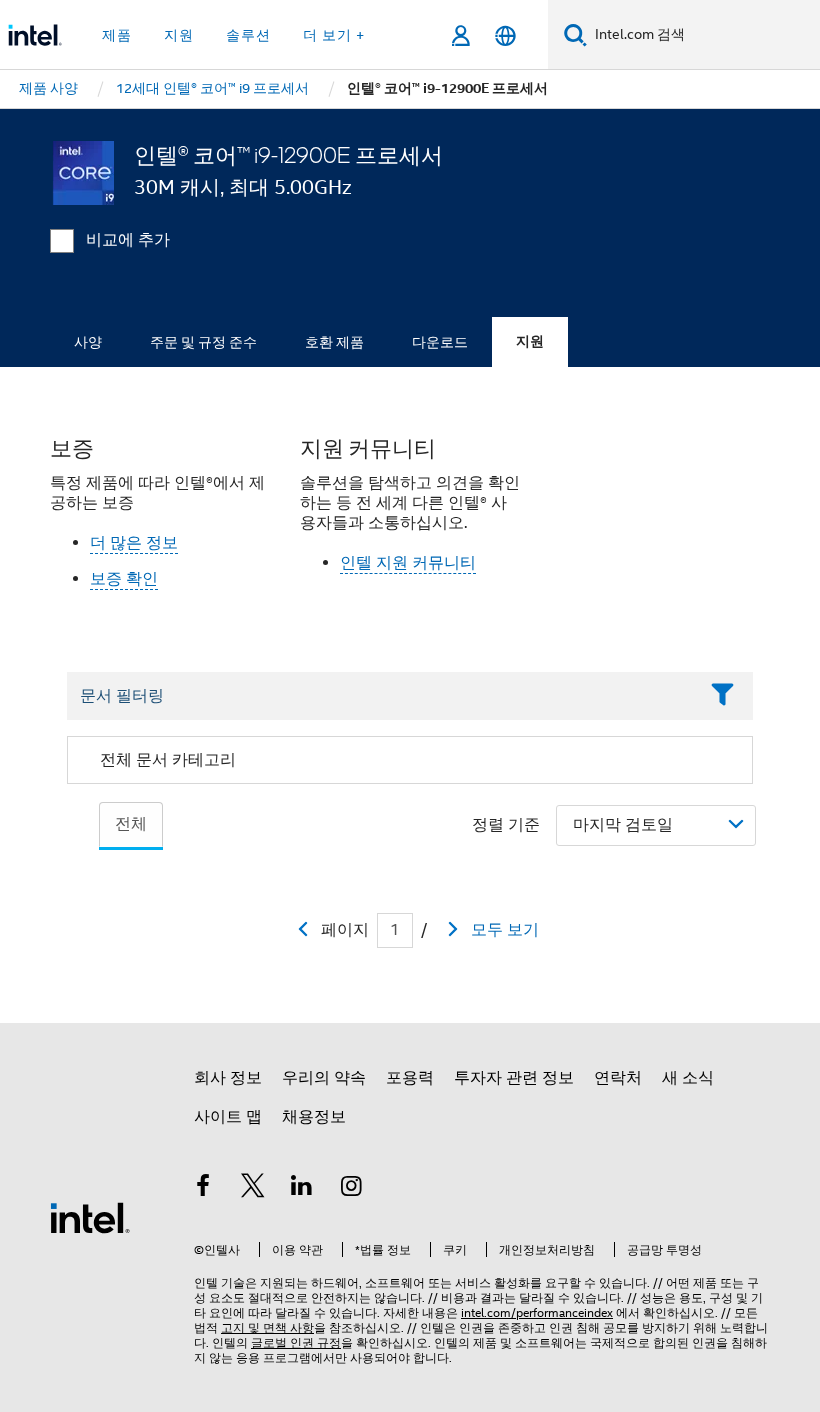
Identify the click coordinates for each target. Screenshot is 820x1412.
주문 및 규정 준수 (203, 342)
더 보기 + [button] (334, 35)
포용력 (410, 1078)
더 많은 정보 (134, 543)
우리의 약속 (324, 1078)
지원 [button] (179, 35)
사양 (88, 342)
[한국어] (505, 35)
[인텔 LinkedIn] (302, 1189)
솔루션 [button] (248, 35)
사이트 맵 (228, 1117)
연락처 (618, 1078)
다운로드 (440, 342)
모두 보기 (505, 930)
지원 (530, 341)
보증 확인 (124, 579)
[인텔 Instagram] (352, 1189)
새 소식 (688, 1078)
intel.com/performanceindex (537, 1312)
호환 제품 (334, 342)
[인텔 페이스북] (203, 1189)
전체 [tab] (131, 824)
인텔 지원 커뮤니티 (408, 563)
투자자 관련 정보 (514, 1078)
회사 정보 (228, 1078)
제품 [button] (117, 35)
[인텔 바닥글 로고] (90, 1217)
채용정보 (314, 1117)
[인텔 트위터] (253, 1189)
